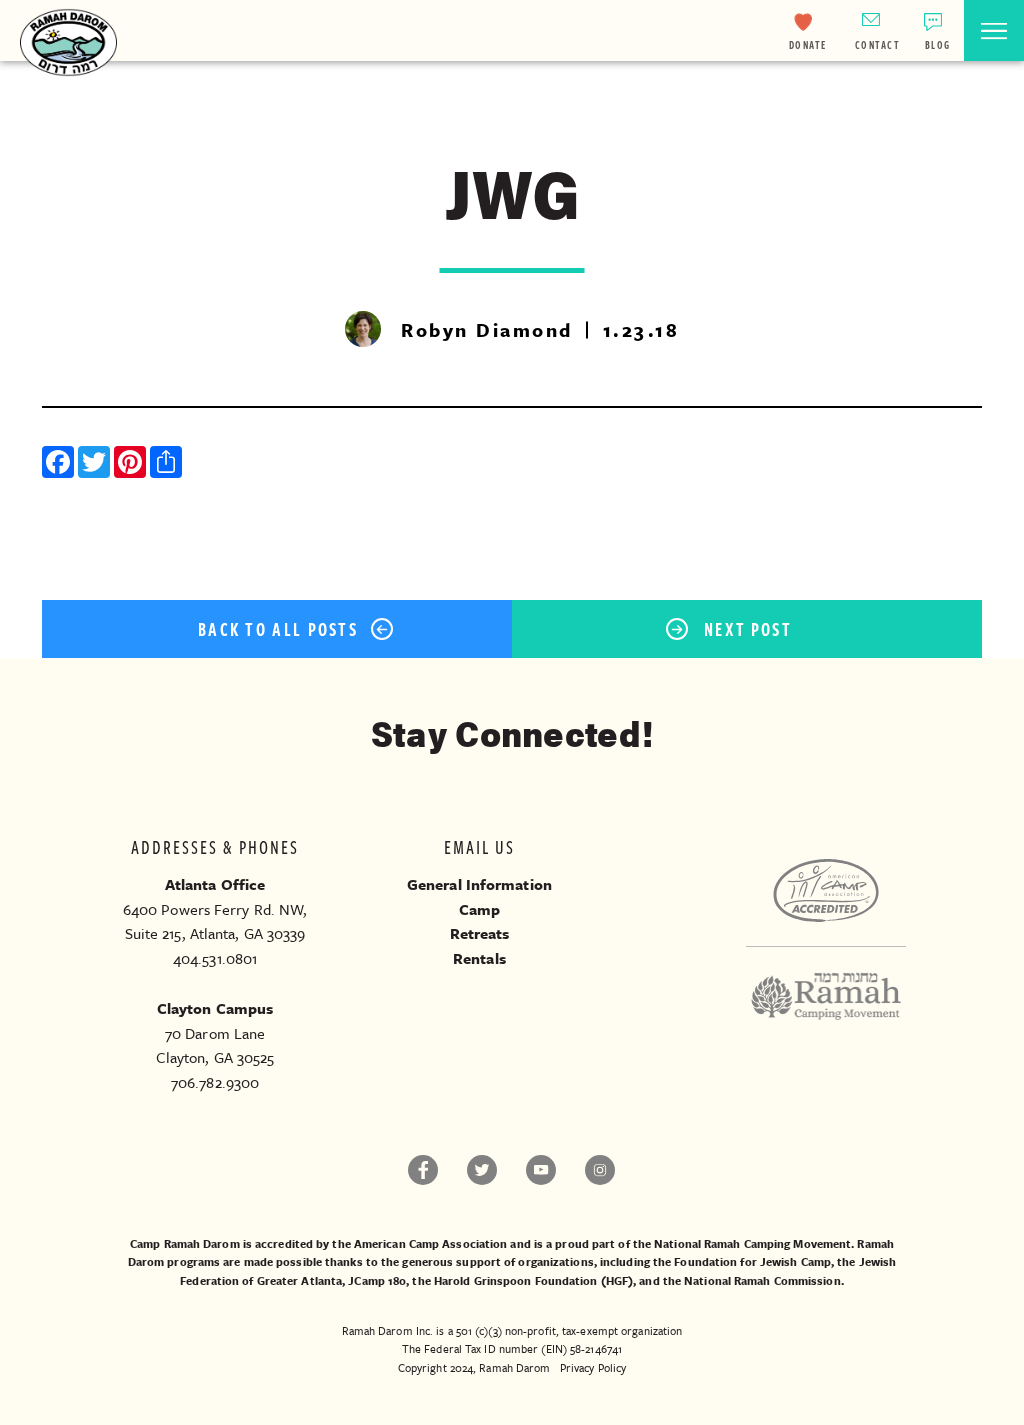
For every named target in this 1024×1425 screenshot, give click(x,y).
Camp (479, 909)
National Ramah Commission (762, 1280)
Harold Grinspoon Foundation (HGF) (533, 1280)
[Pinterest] (132, 464)
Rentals (479, 958)
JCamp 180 (377, 1280)
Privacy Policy (593, 1367)
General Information (479, 884)
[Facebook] (60, 464)
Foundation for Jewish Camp (752, 1261)
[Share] (168, 464)
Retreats (480, 933)
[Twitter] (96, 464)
